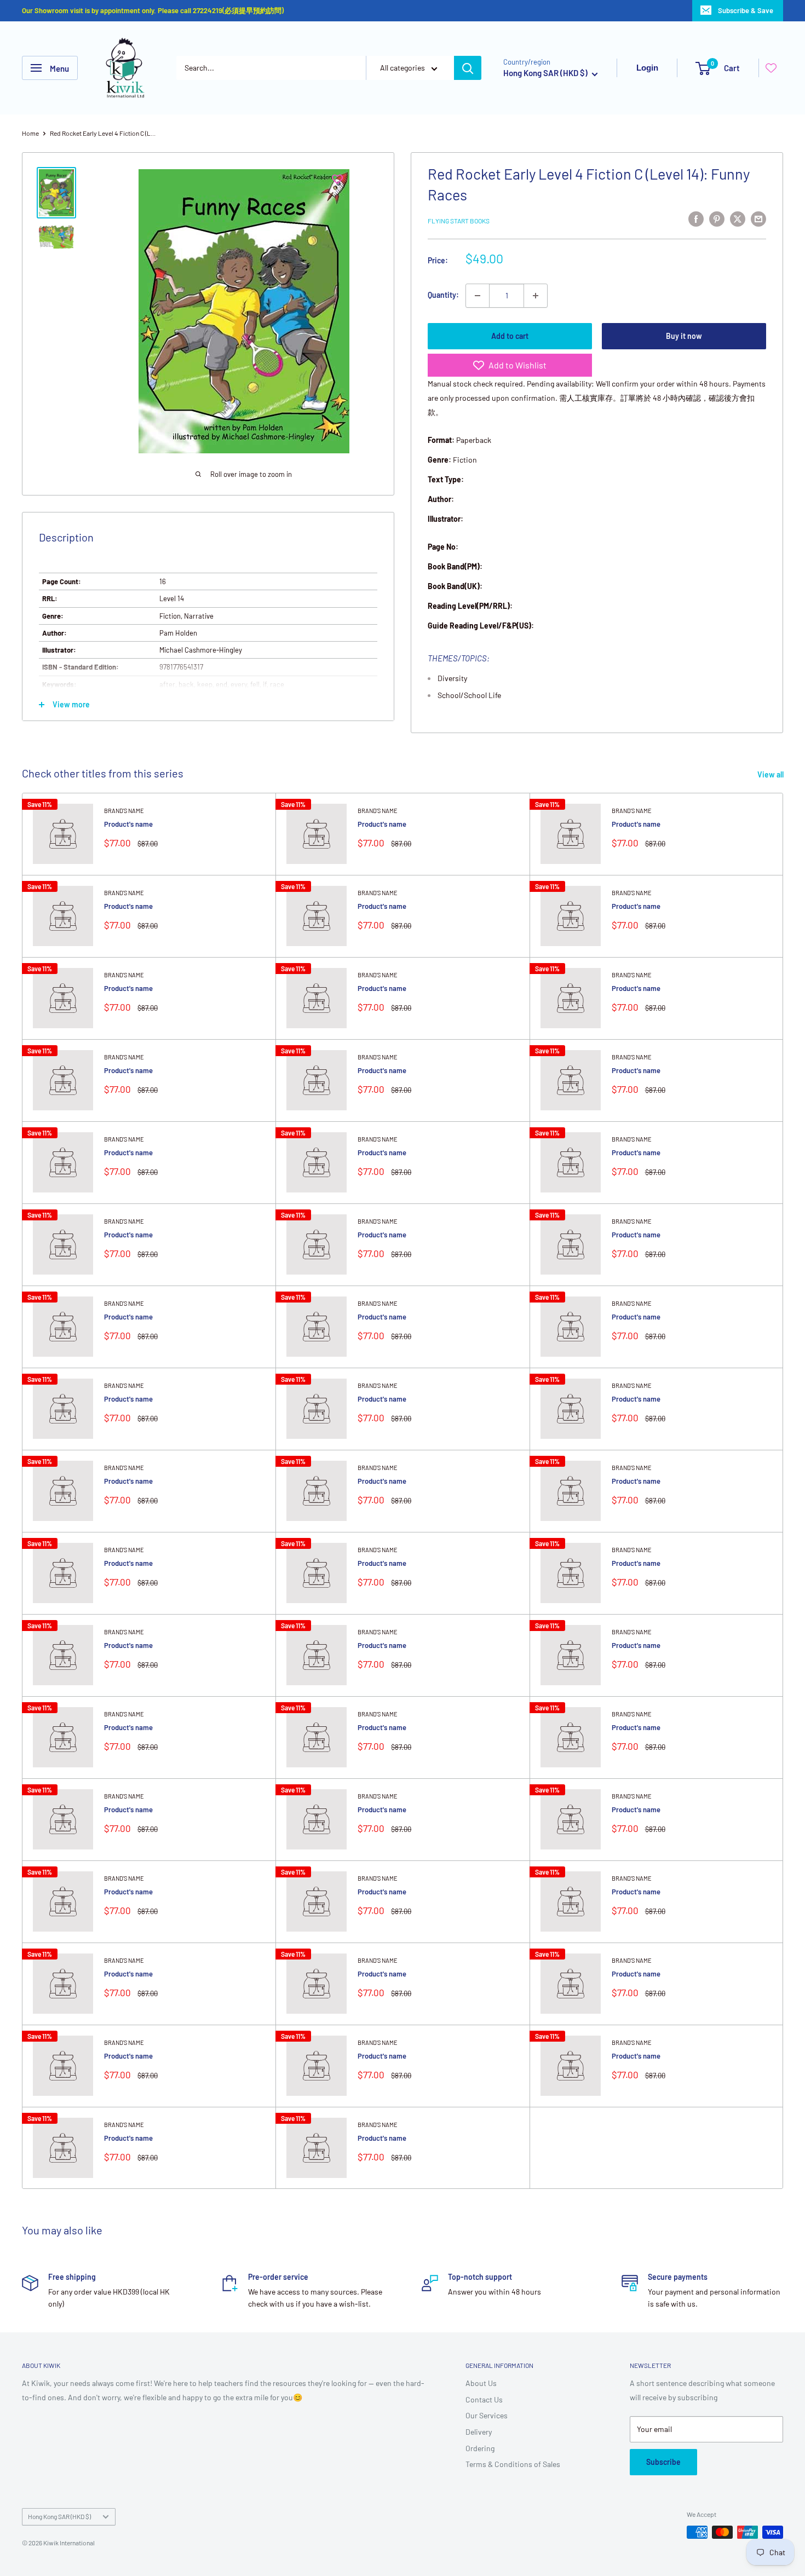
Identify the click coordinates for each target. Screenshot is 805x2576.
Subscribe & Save (746, 10)
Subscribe (663, 2462)
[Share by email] (758, 219)
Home (30, 133)
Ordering (480, 2448)
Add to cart (510, 336)
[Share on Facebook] (696, 219)
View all (771, 774)
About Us (481, 2383)
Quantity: (443, 295)
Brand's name (124, 811)
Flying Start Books (459, 221)
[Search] (468, 68)
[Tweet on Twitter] (738, 219)
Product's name (128, 824)
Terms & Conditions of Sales (513, 2464)
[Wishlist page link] (771, 68)
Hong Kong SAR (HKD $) (59, 2516)
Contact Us (484, 2399)
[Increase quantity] (536, 296)
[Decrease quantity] (478, 296)
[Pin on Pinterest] (717, 219)
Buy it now (684, 336)
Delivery (479, 2432)
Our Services (487, 2415)
